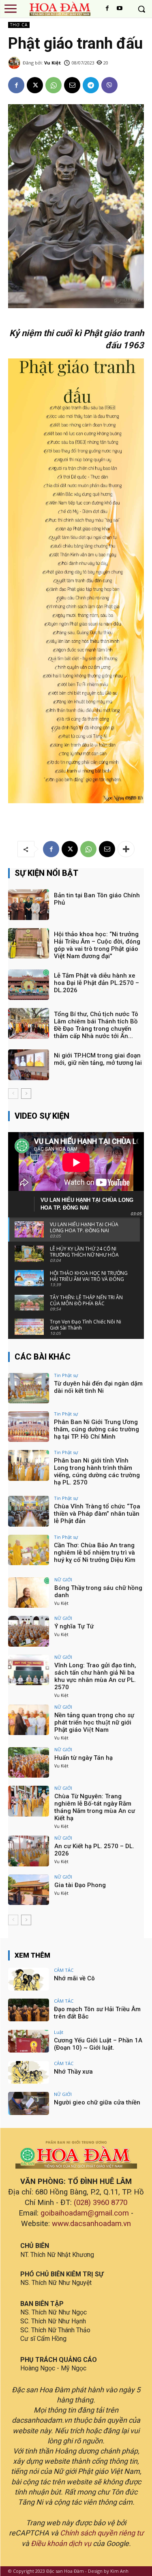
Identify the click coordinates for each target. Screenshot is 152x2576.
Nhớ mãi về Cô (74, 1978)
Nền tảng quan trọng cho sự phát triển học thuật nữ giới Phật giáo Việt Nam (94, 1722)
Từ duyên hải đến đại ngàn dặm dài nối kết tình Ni (98, 1387)
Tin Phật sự (66, 1375)
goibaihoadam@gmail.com (85, 2213)
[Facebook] (107, 9)
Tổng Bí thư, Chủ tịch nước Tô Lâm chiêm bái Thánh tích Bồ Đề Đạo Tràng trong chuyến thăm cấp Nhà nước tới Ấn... (96, 1025)
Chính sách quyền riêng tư (102, 2533)
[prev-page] (13, 1094)
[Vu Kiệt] (15, 63)
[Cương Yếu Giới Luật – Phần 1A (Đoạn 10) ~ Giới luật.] (29, 2041)
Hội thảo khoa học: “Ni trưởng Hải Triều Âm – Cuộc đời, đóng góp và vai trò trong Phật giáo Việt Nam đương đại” (97, 945)
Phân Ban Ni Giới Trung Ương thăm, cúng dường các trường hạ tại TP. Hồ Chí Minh (96, 1429)
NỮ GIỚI (63, 1580)
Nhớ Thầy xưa (73, 2072)
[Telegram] (91, 85)
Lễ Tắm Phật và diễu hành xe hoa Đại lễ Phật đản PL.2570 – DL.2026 (96, 983)
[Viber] (109, 85)
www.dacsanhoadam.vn (91, 2224)
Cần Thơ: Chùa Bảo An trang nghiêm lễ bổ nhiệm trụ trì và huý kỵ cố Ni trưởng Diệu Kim (95, 1553)
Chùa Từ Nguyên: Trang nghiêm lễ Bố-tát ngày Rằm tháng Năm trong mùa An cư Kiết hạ (95, 1807)
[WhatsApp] (54, 85)
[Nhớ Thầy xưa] (29, 2072)
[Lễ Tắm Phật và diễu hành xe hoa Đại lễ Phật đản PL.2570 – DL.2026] (29, 985)
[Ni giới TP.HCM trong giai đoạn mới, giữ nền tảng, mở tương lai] (29, 1065)
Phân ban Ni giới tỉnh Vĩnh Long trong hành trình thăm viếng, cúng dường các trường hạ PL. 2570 (97, 1471)
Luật (59, 2032)
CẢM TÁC (64, 1970)
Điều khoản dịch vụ (61, 2543)
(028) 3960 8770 (101, 2203)
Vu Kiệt (52, 63)
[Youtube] (120, 9)
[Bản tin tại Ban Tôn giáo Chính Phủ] (29, 904)
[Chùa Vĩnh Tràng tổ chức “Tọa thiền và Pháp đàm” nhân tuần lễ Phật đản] (29, 1511)
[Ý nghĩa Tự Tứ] (29, 1631)
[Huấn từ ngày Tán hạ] (29, 1762)
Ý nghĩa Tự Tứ (74, 1626)
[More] (126, 849)
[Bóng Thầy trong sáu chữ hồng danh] (29, 1593)
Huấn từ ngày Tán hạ (83, 1758)
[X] (35, 85)
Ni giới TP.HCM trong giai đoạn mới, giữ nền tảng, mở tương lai (98, 1059)
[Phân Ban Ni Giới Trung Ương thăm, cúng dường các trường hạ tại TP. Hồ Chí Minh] (29, 1427)
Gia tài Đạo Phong (80, 1885)
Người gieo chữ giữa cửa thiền (97, 2102)
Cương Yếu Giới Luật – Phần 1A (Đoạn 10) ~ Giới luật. (98, 2044)
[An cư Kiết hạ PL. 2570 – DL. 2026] (29, 1851)
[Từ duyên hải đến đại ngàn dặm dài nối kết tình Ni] (29, 1388)
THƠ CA (19, 25)
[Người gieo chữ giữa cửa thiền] (29, 2103)
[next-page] (26, 1094)
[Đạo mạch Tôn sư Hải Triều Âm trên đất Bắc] (29, 2010)
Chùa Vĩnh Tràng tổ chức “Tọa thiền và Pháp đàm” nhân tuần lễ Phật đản (97, 1514)
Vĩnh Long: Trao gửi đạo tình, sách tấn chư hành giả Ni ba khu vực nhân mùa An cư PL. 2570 (95, 1676)
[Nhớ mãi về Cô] (29, 1979)
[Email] (72, 85)
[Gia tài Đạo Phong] (29, 1890)
